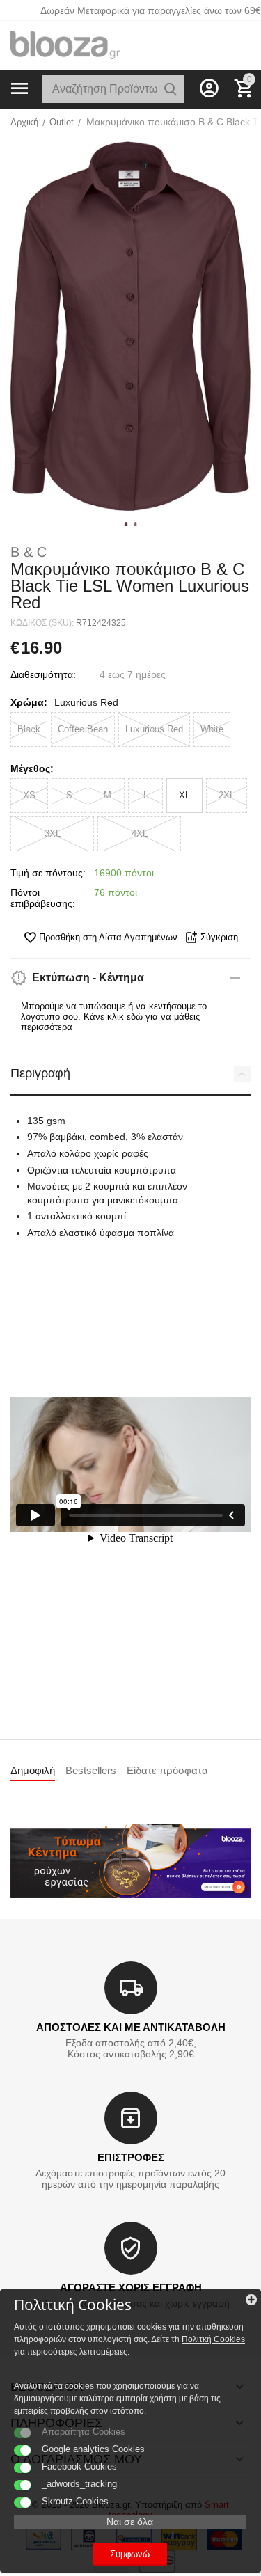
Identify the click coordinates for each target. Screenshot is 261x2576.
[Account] (209, 88)
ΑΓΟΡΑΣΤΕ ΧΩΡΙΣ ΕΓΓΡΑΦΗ (131, 2287)
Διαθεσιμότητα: (43, 674)
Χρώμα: (29, 702)
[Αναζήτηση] (171, 89)
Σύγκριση (219, 937)
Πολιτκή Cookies (213, 2339)
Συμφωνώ (130, 2554)
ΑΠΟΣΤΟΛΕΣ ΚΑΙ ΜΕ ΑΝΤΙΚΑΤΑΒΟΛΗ (131, 2027)
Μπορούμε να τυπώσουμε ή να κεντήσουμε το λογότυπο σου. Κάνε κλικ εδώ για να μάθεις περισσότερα (114, 1017)
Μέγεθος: (32, 768)
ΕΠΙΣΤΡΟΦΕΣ (131, 2157)
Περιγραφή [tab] (40, 1073)
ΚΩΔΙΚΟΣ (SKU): (42, 623)
